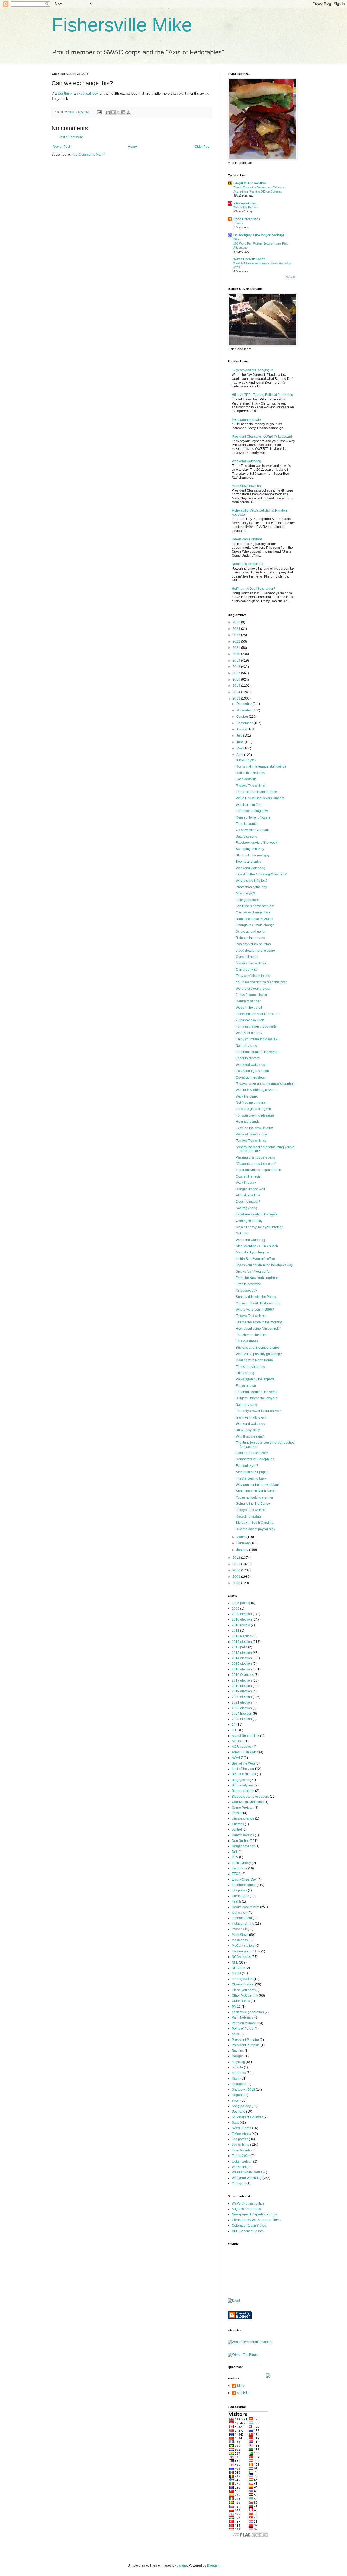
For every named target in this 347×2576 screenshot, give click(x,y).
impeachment (242, 1918)
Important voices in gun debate (258, 1170)
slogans (238, 2095)
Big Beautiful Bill (244, 1774)
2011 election (242, 1636)
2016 (237, 679)
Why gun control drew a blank (258, 1485)
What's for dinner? (249, 1033)
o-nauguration (242, 1979)
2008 (237, 1583)
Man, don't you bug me (253, 1252)
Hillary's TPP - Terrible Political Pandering (262, 395)
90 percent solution (250, 1020)
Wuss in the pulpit (249, 1008)
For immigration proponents (256, 1026)
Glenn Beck (240, 1896)
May (240, 748)
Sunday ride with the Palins (256, 1297)
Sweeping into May (250, 849)
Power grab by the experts (255, 1379)
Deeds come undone (247, 539)
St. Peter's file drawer (247, 2117)
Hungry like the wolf (250, 1189)
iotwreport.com (245, 203)
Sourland (239, 2112)
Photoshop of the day (251, 887)
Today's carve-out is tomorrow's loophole (266, 1084)
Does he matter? (248, 1202)
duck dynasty (241, 1863)
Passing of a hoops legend (256, 1157)
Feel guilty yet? (247, 1466)
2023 (237, 635)
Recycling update (249, 1516)
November (245, 710)
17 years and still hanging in (253, 370)
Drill (235, 1852)
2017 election (242, 1680)
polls (235, 2034)
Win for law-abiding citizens (256, 1090)
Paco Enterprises (247, 219)
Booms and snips (249, 862)
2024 (237, 629)
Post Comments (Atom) (89, 155)
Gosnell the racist (249, 1176)
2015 (237, 686)
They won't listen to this (253, 976)
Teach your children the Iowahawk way (264, 1265)
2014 (237, 692)
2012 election (242, 1642)
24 (234, 1725)
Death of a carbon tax (248, 564)
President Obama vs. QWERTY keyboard (262, 437)
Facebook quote (244, 1885)
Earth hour (240, 1868)
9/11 (235, 1730)
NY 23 (236, 1973)
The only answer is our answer (258, 1411)
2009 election (242, 1614)
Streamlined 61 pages (252, 1472)
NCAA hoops (241, 1957)
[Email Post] (99, 112)
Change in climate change (255, 925)
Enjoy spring (245, 1373)
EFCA (236, 1874)
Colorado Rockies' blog (249, 2225)
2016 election (242, 1669)
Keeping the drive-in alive (255, 1128)
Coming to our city (249, 1221)
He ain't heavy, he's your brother (259, 1227)
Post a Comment (70, 137)
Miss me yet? (245, 893)
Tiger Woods (241, 2150)
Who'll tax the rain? (250, 1436)
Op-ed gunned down (251, 1077)
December (245, 704)
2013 (237, 698)
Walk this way (246, 1183)
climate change (243, 1818)
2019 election (242, 1691)
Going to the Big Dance (253, 1504)
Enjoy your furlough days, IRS (258, 1039)
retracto (237, 2067)
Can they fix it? (247, 970)
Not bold (242, 1233)
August (242, 729)
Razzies (238, 2051)
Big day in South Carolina (255, 1523)
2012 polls (240, 1647)
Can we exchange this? (253, 912)
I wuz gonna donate (246, 420)
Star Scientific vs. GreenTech (257, 1246)
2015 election (242, 1664)
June (240, 742)
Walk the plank (247, 1096)
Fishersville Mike (122, 25)
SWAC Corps (242, 2128)
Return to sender (248, 1001)
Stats (235, 2123)
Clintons (238, 1824)
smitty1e (243, 2393)
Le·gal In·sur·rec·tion (250, 183)
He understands (248, 1122)
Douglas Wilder (243, 1846)
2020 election (242, 1697)
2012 (237, 1558)
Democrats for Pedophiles (255, 1459)
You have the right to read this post (261, 982)
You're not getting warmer (255, 1497)
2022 (237, 641)
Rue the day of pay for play (256, 1529)
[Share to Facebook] (123, 112)
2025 (237, 622)
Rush (236, 2078)
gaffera (182, 2565)
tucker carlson (242, 2161)
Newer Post (61, 147)
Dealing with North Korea (254, 1360)
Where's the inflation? (252, 881)
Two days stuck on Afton (253, 944)
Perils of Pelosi (243, 2029)
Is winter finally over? (251, 1417)
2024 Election (242, 1714)
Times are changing (250, 1367)
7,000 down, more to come (255, 951)
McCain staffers (243, 1946)
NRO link (238, 1968)
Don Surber (240, 1841)
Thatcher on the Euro (251, 1335)
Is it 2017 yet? (246, 760)
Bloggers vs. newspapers (250, 1797)
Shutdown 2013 (243, 2090)
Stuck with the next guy (253, 855)
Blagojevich (240, 1780)
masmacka (240, 1940)
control (237, 1830)
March (241, 1537)
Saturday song (247, 836)
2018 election (242, 1686)
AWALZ (237, 1758)
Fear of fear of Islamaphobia (256, 792)
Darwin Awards (243, 1835)
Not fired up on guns (251, 1103)
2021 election (242, 1702)
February (243, 1543)
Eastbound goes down (252, 1071)
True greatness (247, 1341)
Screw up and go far (251, 932)
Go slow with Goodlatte (253, 830)
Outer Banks (241, 2001)
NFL (235, 1962)
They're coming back (251, 1478)
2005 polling (241, 1603)
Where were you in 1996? (255, 1310)
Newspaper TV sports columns (254, 2214)
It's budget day (246, 1291)
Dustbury (64, 93)
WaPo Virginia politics (248, 2203)
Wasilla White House (247, 2172)
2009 (237, 1577)
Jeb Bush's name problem (255, 906)
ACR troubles (242, 1747)
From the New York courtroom (258, 1278)
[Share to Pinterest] (128, 112)
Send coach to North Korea (256, 1491)
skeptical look (88, 93)
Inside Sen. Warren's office (255, 1259)
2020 (237, 654)
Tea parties (240, 2139)
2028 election (242, 1719)
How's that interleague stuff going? (261, 766)
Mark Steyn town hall (247, 486)
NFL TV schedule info (248, 2231)
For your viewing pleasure (255, 1115)
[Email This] (108, 112)
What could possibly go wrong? (259, 1354)
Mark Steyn (240, 1935)
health (236, 1901)
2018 (237, 667)
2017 (237, 673)
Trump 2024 (241, 2156)
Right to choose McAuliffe (255, 919)
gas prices (239, 1890)
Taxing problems (248, 900)
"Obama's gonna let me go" (256, 1164)
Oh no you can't (243, 1990)
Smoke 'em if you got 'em (254, 1272)
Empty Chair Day (244, 1879)
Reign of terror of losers (253, 817)
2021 (237, 648)
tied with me (241, 2145)
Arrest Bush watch (245, 1752)
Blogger (213, 2565)
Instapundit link (243, 1924)
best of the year (243, 1769)
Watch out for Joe (249, 805)
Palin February (243, 2017)
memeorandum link (246, 1951)
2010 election (242, 1619)
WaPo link (239, 2167)
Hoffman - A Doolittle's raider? (253, 589)
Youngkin (239, 2183)
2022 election (242, 1708)
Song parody (241, 2106)
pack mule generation (248, 2012)
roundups (239, 2073)
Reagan (238, 2056)
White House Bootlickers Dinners (260, 798)
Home (132, 147)
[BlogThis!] (113, 112)
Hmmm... (239, 223)
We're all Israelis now (251, 1134)
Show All (291, 277)
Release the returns (250, 938)
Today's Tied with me (251, 786)
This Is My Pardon (245, 207)
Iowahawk (239, 1929)
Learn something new (252, 811)
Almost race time (248, 1195)
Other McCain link (245, 1996)
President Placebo (245, 2040)
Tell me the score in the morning (259, 1322)
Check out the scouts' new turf (258, 1014)
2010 (237, 1570)
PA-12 (236, 2007)
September (245, 723)
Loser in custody (248, 1058)
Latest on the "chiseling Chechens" (261, 874)
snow (236, 2100)
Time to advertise (248, 1284)
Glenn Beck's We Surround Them (256, 2220)
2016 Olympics (243, 1675)
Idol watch (239, 1913)
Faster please (246, 1386)
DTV (235, 1857)
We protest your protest (253, 989)
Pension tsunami (244, 2023)
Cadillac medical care (252, 1453)
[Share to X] (118, 112)
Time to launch (247, 824)
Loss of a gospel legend (253, 1109)
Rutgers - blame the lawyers (256, 1398)
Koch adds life (246, 779)
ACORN (238, 1741)
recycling (238, 2062)
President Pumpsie (246, 2045)
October (243, 717)
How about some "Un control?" (258, 1329)
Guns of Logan (247, 957)
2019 (237, 660)
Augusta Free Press (246, 2209)
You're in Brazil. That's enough (258, 1303)
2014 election (242, 1658)
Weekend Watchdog (247, 2178)
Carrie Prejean (243, 1808)
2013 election (242, 1653)
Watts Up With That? (249, 259)
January (243, 1550)
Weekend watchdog (246, 461)
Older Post (202, 147)
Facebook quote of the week (257, 843)
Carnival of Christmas (248, 1802)
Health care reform (245, 1907)
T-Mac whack (241, 2134)
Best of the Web (243, 1763)
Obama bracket (243, 1984)
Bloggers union (243, 1791)
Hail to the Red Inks (250, 773)
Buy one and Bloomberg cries (258, 1348)
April (240, 755)
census (237, 1813)
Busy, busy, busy (248, 1430)
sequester (239, 2084)
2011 (237, 1564)
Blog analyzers (243, 1785)
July (240, 736)
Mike (241, 2386)
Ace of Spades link (245, 1736)
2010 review (241, 1625)
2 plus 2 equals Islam (251, 995)
